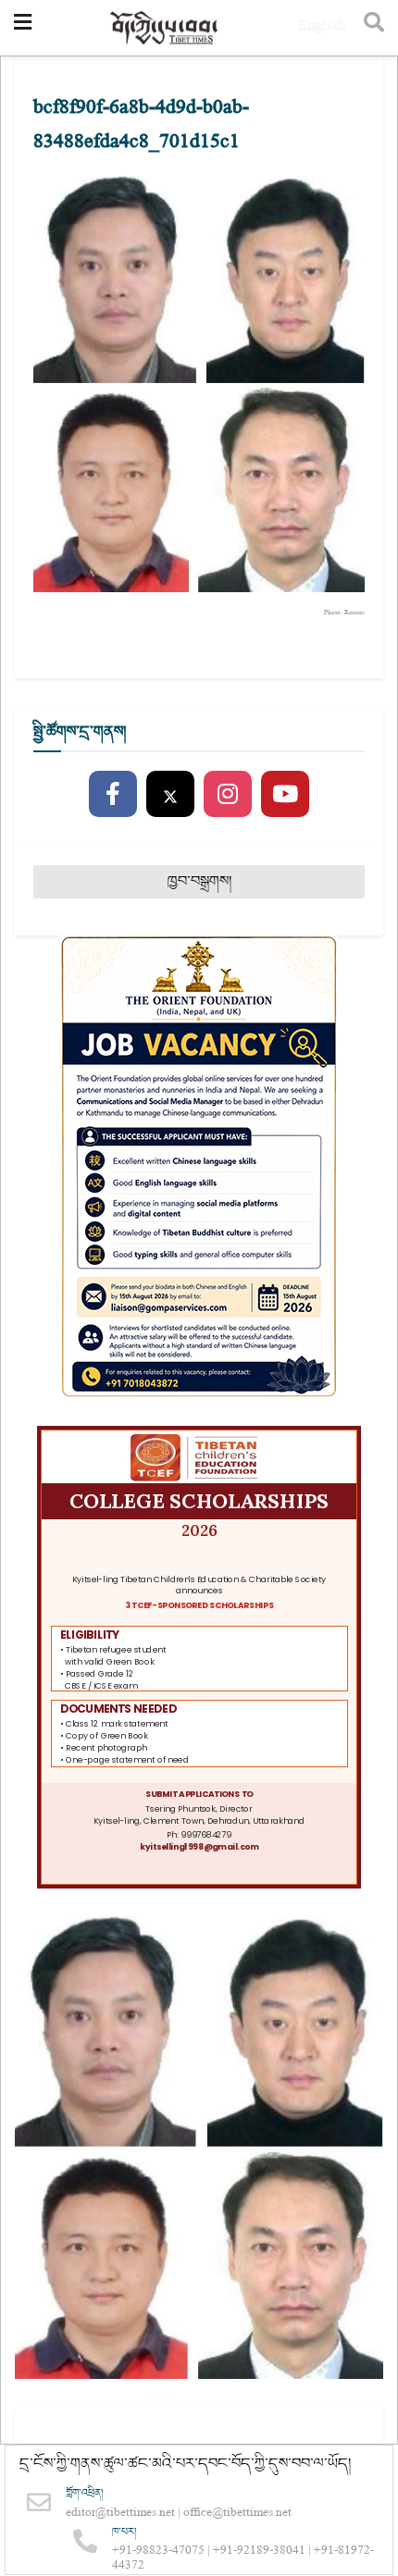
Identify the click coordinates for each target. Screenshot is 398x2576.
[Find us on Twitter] (170, 795)
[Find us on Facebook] (113, 795)
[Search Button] (374, 28)
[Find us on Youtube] (285, 795)
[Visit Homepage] (165, 28)
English (322, 27)
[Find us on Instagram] (228, 795)
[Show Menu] (23, 28)
